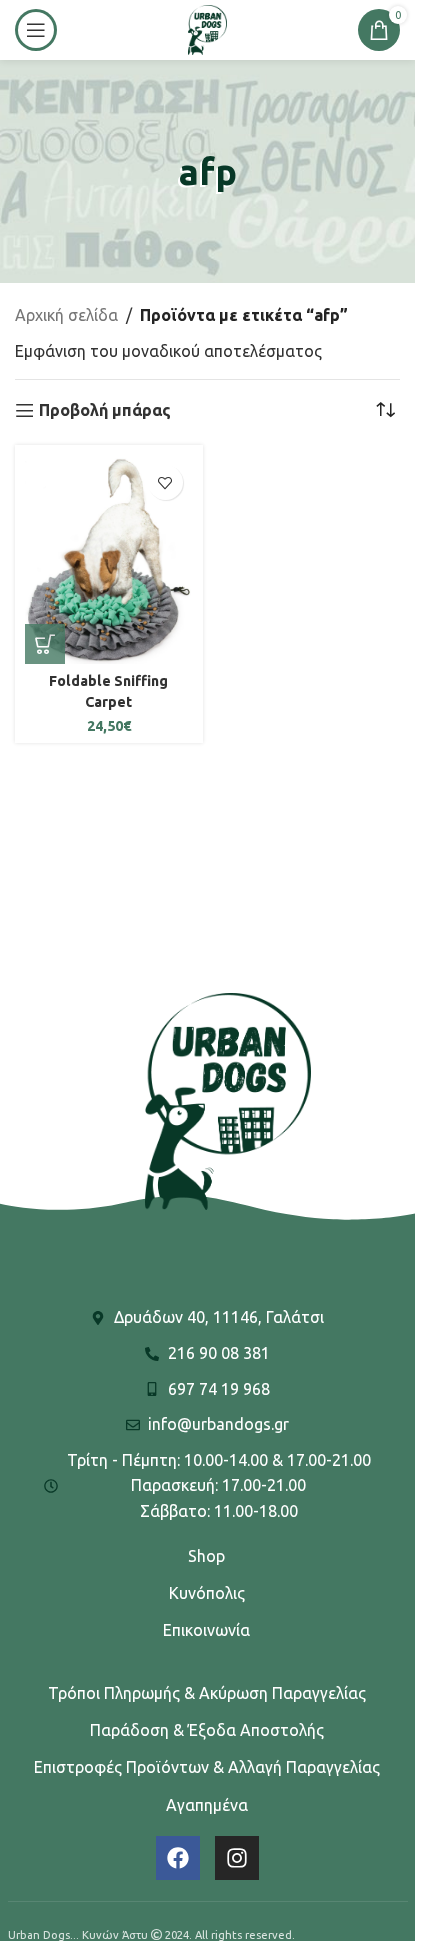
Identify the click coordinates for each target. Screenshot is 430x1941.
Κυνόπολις (207, 1593)
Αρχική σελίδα (66, 315)
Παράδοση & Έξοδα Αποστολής (207, 1730)
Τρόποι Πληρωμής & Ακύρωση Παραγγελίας (207, 1693)
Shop (206, 1556)
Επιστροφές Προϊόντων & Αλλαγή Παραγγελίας (207, 1767)
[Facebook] (178, 1858)
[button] (45, 644)
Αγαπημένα (207, 1805)
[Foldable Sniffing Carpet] (109, 559)
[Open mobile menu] (36, 30)
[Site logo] (207, 28)
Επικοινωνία (206, 1630)
